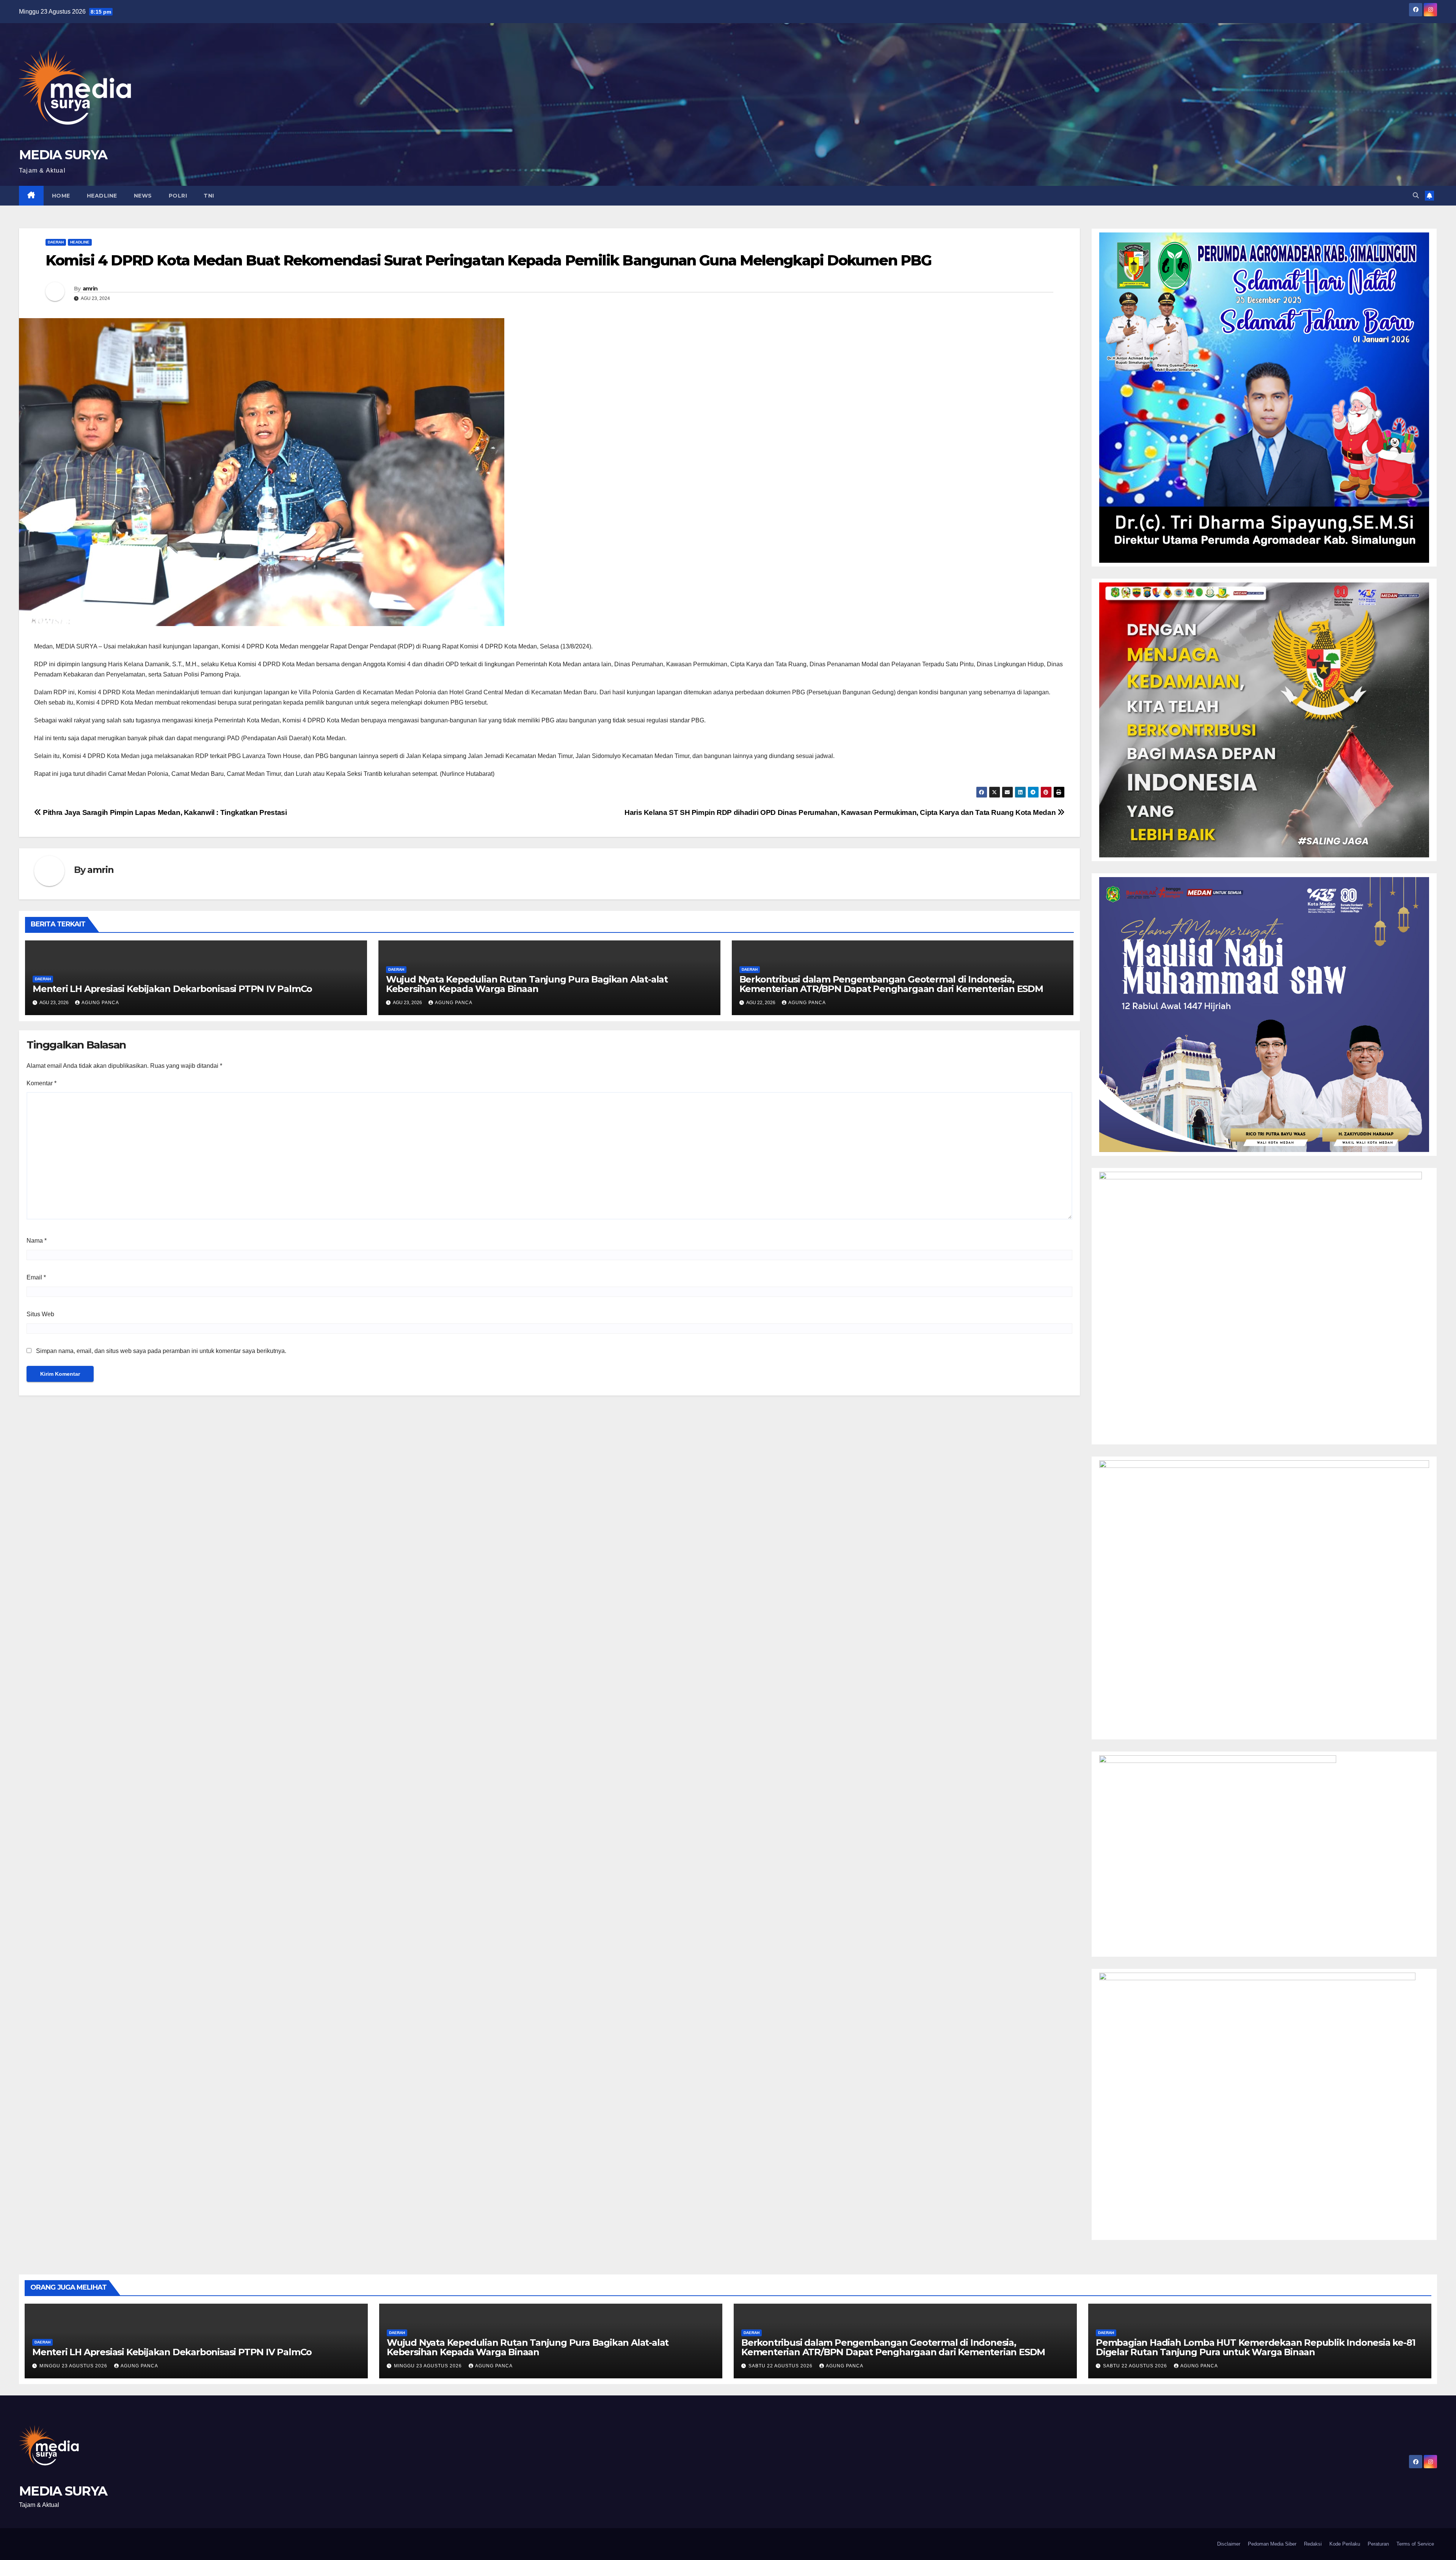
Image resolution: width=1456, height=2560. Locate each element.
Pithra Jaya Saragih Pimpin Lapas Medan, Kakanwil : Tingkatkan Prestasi (164, 812)
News (143, 196)
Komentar (42, 1083)
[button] (1416, 195)
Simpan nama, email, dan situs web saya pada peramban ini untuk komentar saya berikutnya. (161, 1351)
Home (61, 196)
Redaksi (1313, 2544)
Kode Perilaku (1345, 2544)
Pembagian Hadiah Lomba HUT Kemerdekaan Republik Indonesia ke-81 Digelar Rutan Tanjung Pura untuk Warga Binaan (1255, 2347)
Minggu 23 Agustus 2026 (74, 2366)
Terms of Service (1415, 2544)
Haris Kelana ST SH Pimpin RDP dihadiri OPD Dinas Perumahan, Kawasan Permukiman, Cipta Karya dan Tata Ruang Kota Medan (841, 812)
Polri (178, 196)
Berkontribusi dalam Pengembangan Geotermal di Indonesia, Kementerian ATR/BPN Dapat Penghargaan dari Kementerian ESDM (891, 984)
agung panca (100, 1003)
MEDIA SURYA (63, 155)
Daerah (56, 242)
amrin (90, 289)
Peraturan (1378, 2544)
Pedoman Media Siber (1272, 2544)
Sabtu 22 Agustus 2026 (781, 2366)
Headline (102, 196)
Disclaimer (1229, 2544)
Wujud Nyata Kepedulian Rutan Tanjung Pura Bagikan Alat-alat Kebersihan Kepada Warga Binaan (527, 984)
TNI (209, 196)
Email (36, 1277)
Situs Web (40, 1314)
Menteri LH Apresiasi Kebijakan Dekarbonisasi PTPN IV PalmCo (172, 989)
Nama (37, 1241)
